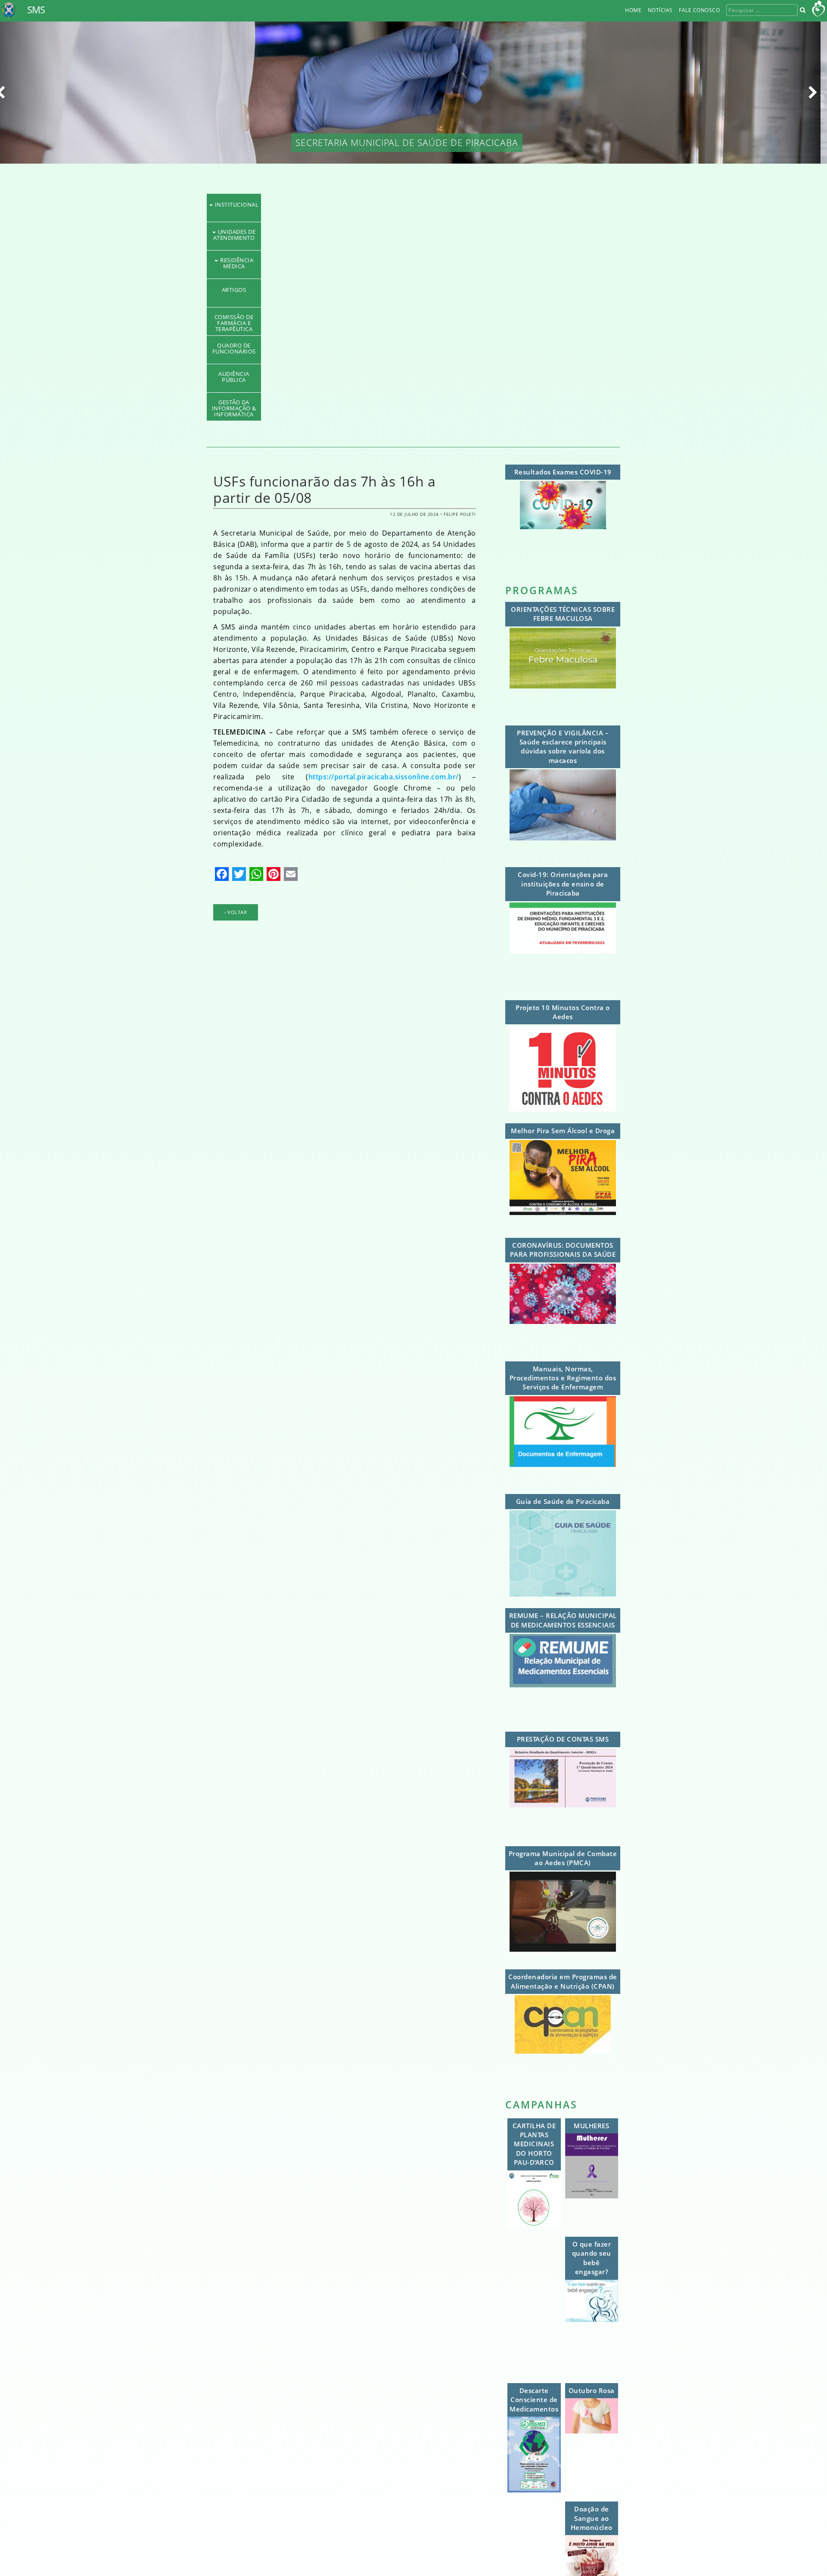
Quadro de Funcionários (413, 345)
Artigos (414, 290)
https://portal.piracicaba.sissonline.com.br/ (384, 777)
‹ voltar (236, 912)
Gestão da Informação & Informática (414, 402)
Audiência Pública (414, 374)
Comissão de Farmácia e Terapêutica (413, 317)
